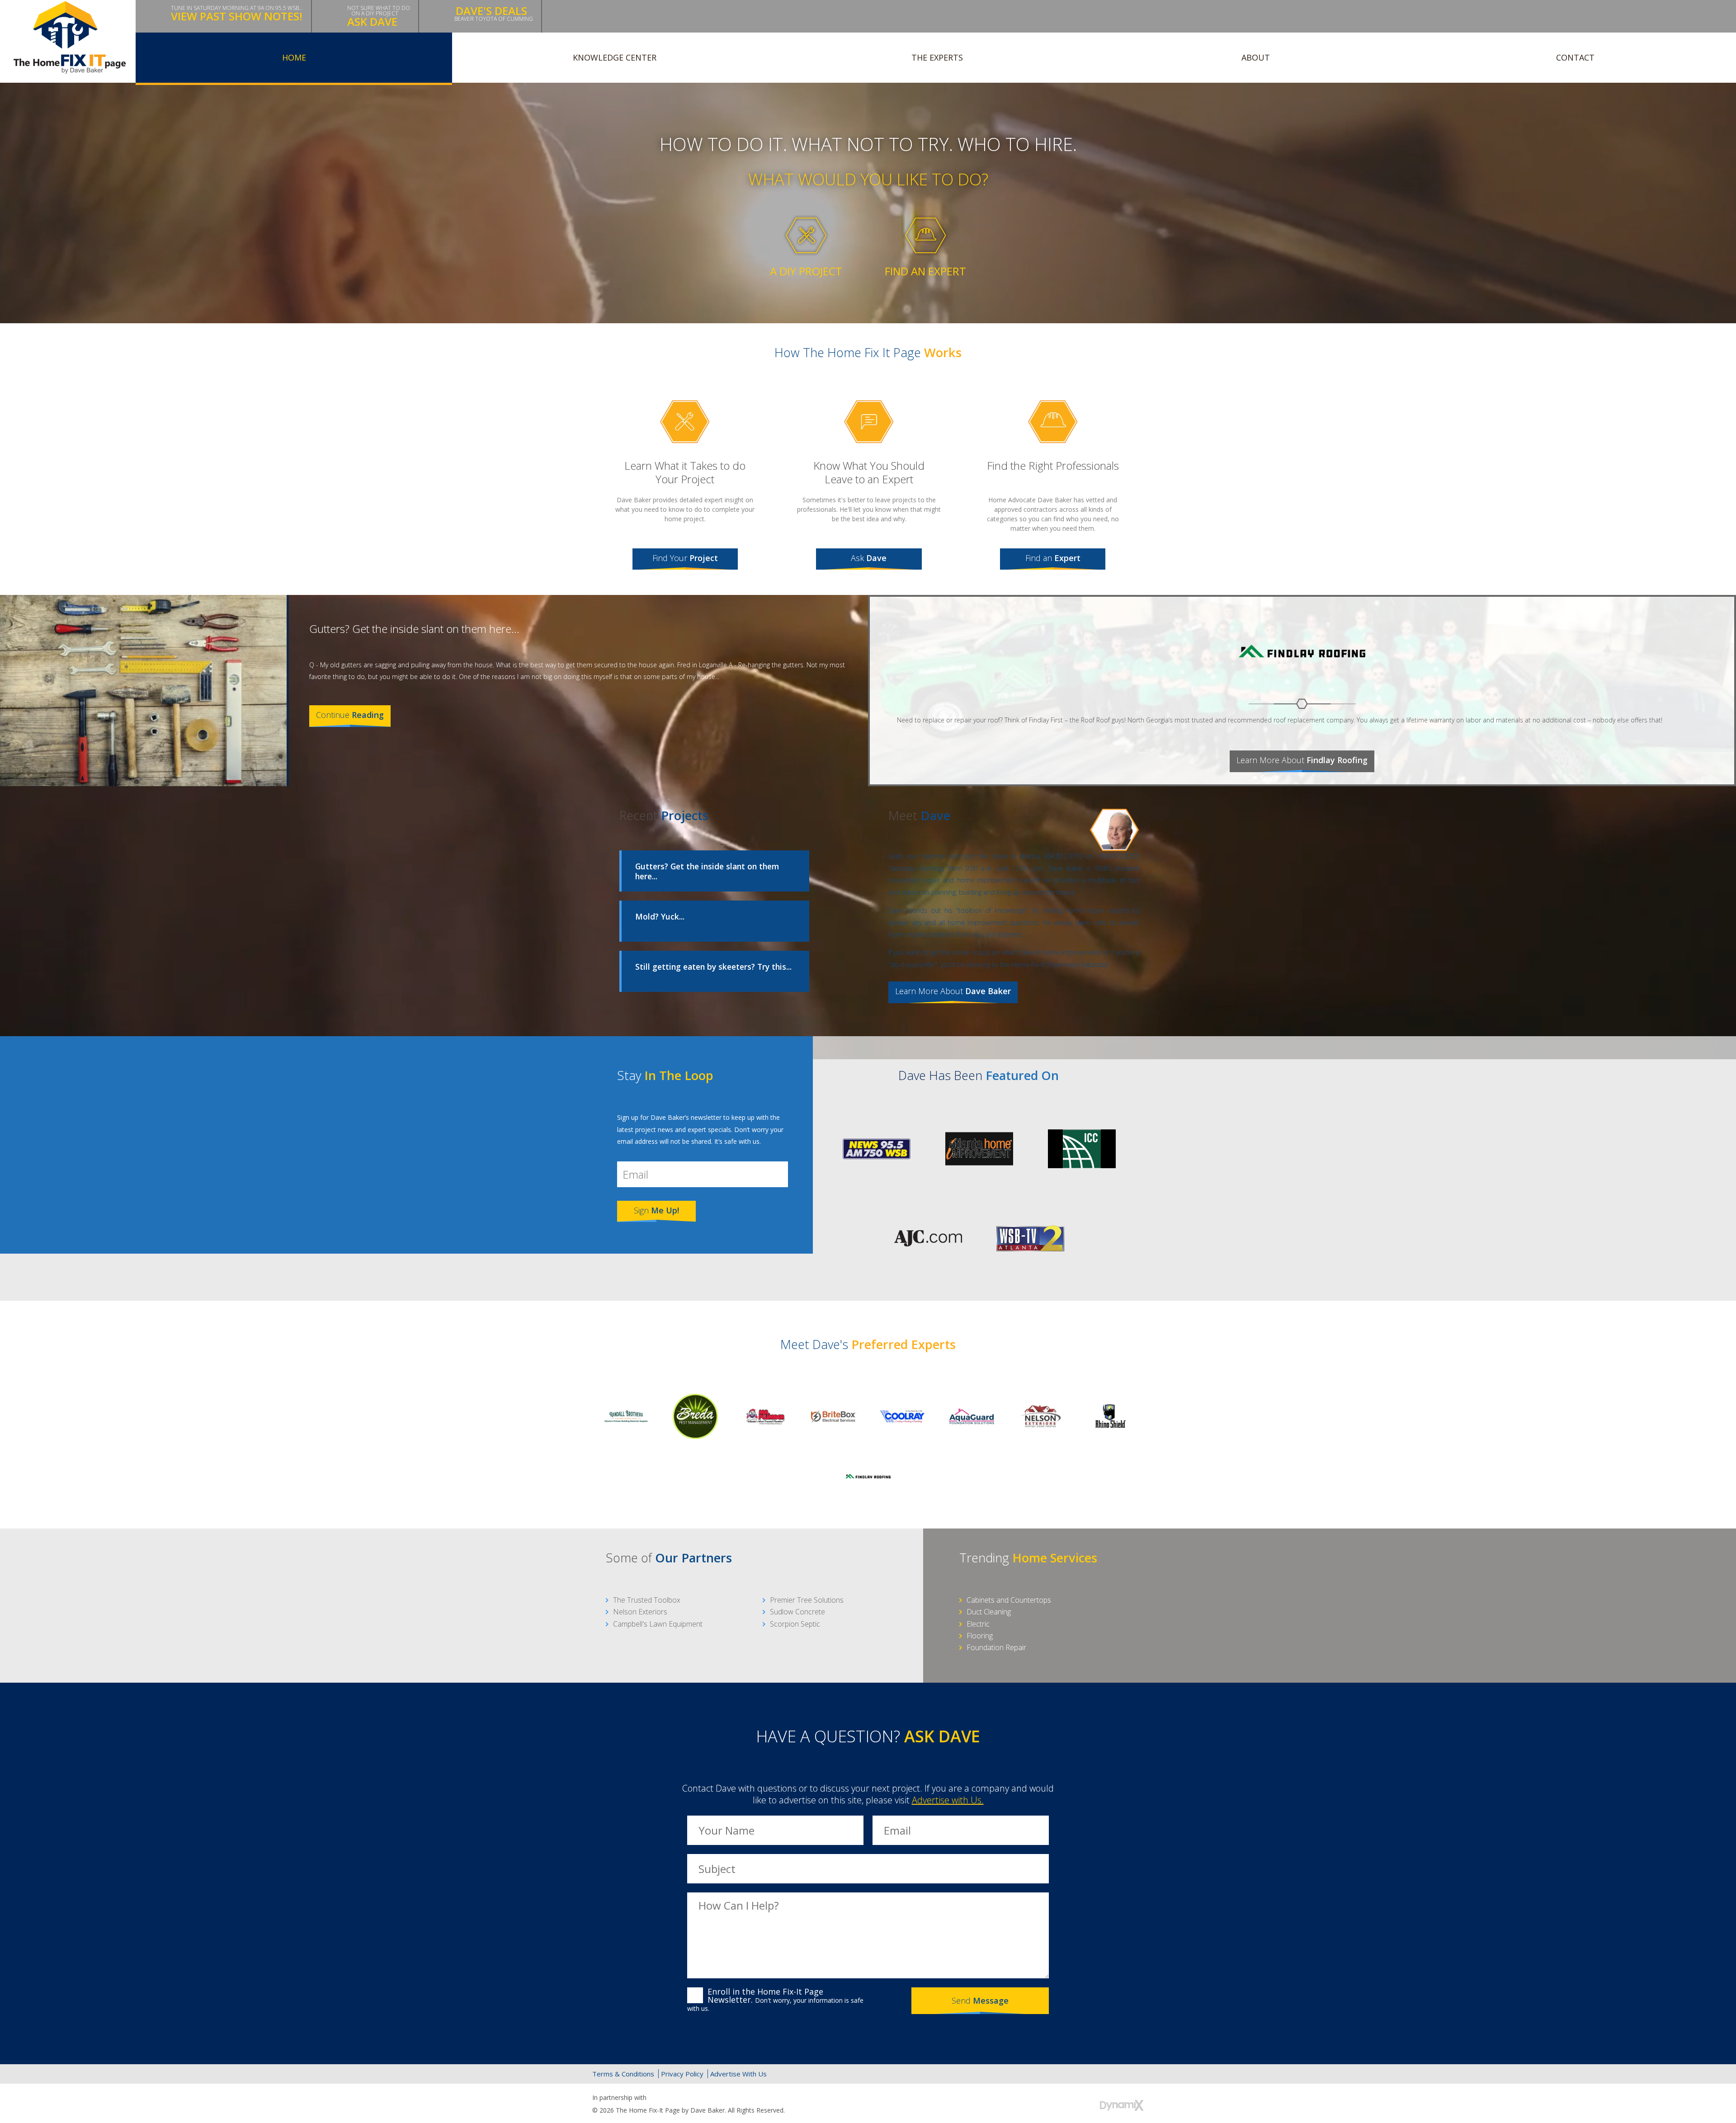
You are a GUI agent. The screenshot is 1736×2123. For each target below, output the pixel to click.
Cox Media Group (670, 2098)
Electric (978, 1624)
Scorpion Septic (795, 1624)
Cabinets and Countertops (1009, 1600)
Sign (656, 1210)
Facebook (1076, 2074)
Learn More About (1302, 760)
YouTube (1134, 2074)
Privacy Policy (682, 2074)
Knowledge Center (615, 57)
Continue (350, 715)
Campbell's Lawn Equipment (658, 1624)
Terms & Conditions (623, 2074)
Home (294, 57)
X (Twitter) (1095, 2074)
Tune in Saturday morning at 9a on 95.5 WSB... (237, 14)
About (1256, 57)
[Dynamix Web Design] (1122, 2105)
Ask (869, 558)
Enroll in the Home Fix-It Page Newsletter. (775, 2000)
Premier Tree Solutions (807, 1600)
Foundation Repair (996, 1647)
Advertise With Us (738, 2074)
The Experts (937, 57)
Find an (1053, 558)
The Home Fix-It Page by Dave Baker (70, 37)
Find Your (685, 558)
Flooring (980, 1636)
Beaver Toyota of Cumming (494, 13)
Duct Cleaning (989, 1612)
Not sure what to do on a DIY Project (379, 17)
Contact (1575, 57)
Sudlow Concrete (797, 1612)
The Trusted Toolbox (647, 1600)
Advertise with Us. (948, 1800)
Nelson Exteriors (640, 1612)
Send (980, 2000)
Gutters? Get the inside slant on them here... (414, 629)
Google (1115, 2074)
